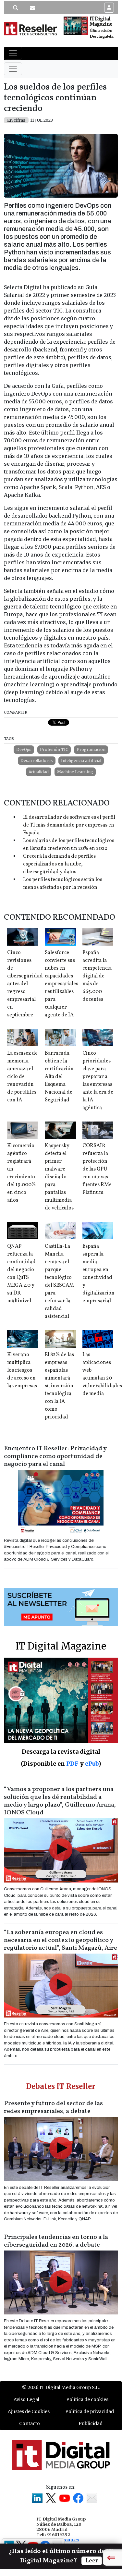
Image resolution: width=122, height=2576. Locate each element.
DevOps (24, 749)
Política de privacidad (90, 2411)
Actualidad (39, 772)
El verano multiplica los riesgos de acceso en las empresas (22, 1370)
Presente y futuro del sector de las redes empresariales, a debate (53, 2107)
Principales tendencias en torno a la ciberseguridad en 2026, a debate (56, 2241)
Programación (91, 749)
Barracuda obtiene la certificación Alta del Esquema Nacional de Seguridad (59, 1077)
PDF (72, 1764)
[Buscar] (16, 8)
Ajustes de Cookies (29, 2411)
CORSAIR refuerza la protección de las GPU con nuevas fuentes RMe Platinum (97, 1169)
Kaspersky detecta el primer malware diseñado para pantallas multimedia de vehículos (59, 1177)
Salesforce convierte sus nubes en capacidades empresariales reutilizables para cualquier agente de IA (61, 984)
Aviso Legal (26, 2399)
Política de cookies (87, 2399)
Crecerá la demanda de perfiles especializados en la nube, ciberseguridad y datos (59, 864)
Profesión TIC (54, 749)
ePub (92, 1764)
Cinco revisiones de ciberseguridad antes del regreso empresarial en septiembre (25, 984)
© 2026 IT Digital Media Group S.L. (61, 2387)
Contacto (30, 2423)
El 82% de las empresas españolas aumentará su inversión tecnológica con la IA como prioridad (59, 1386)
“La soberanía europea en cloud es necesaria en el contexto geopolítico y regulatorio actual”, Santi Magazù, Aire (61, 1940)
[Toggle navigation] (13, 53)
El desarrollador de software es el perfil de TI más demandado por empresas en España (69, 825)
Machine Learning (75, 772)
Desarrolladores (37, 761)
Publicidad (91, 2423)
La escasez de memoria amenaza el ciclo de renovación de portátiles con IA (22, 1077)
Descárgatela (101, 37)
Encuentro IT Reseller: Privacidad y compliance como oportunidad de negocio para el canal (55, 1456)
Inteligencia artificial (81, 761)
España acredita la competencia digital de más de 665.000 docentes (97, 976)
